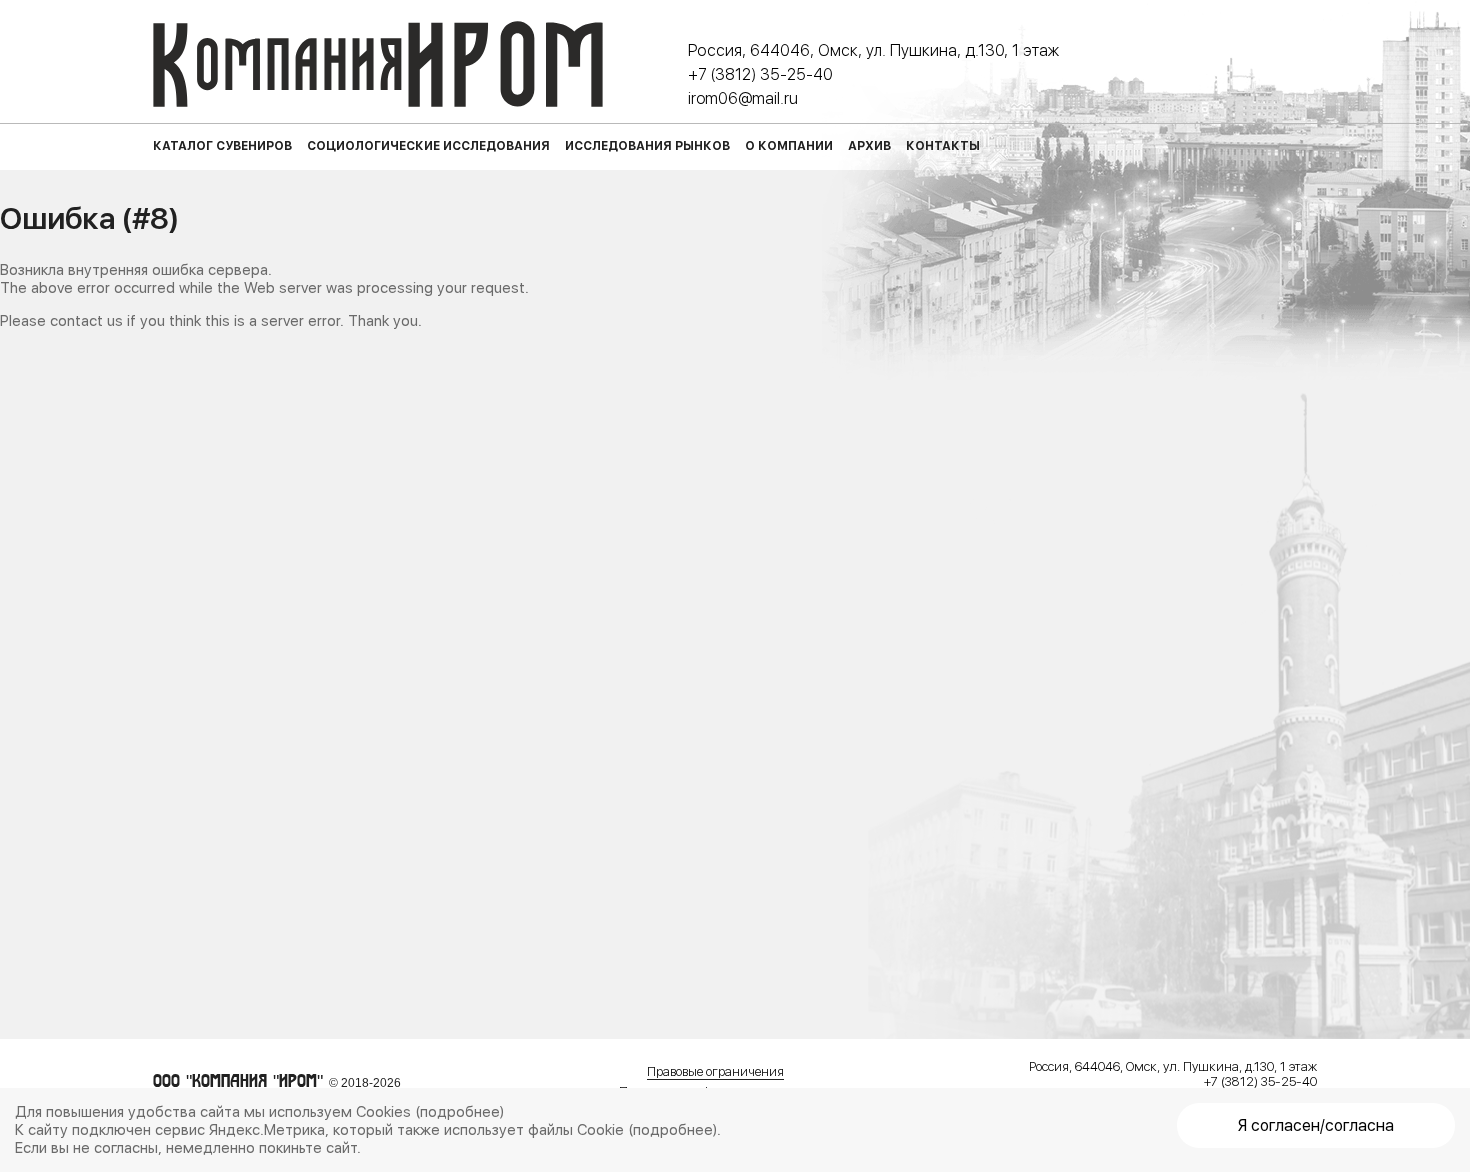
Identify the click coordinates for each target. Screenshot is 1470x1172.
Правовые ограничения (715, 1071)
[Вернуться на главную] (378, 64)
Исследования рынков (647, 146)
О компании (789, 146)
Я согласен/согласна (1316, 1125)
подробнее (460, 1112)
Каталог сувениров (222, 146)
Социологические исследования (428, 146)
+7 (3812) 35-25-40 (760, 74)
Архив (869, 146)
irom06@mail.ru (743, 98)
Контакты (943, 146)
